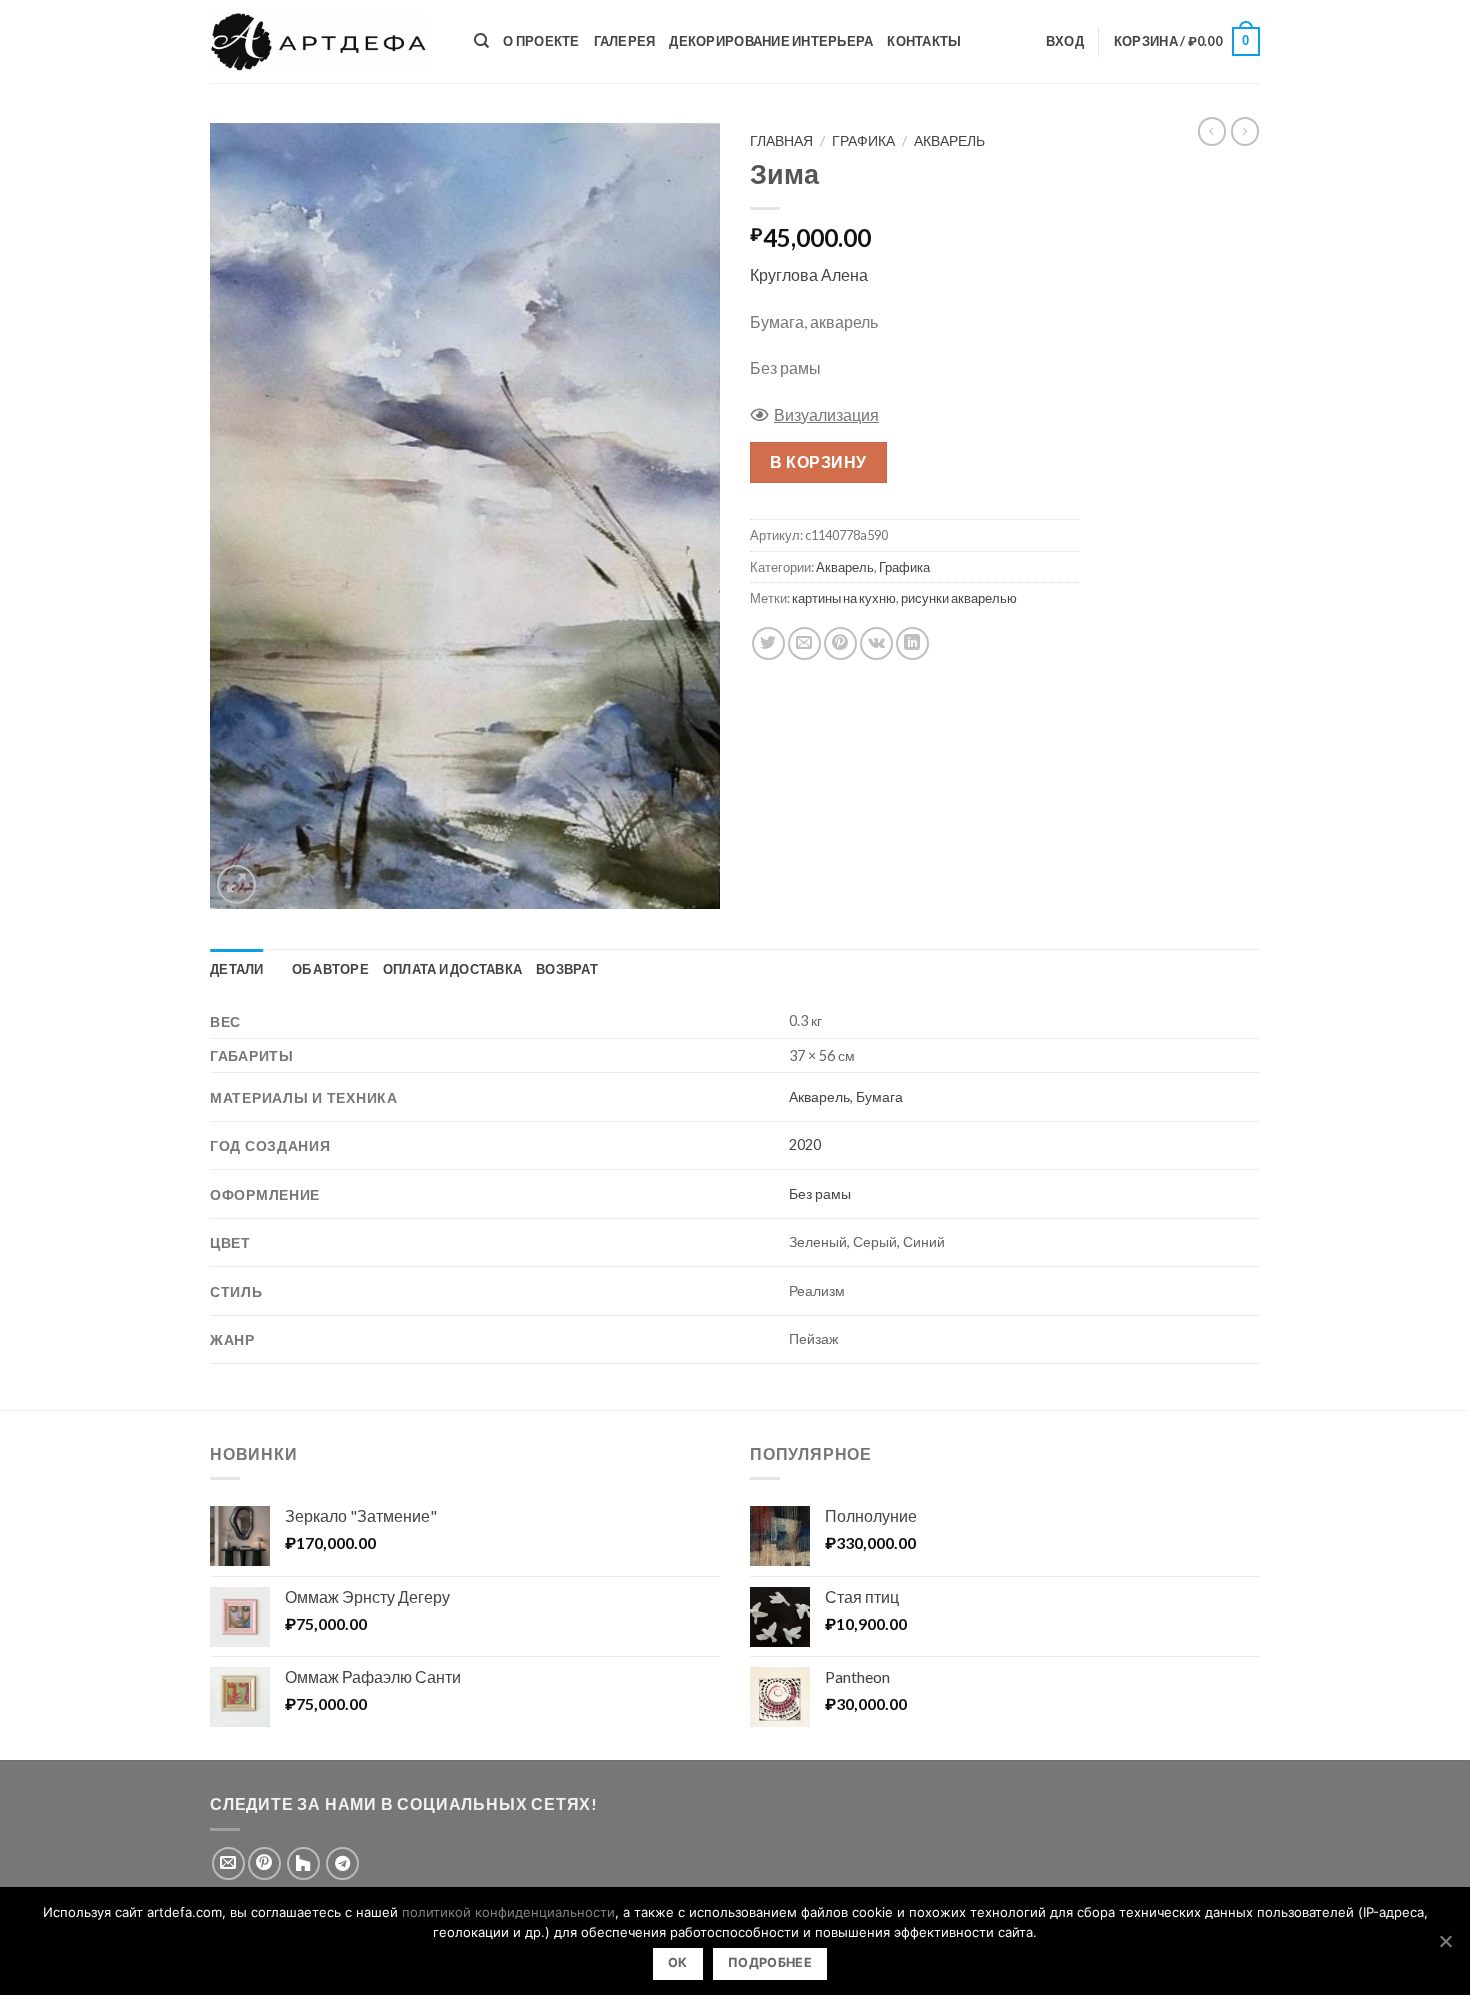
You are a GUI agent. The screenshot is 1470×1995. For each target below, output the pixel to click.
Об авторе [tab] (330, 969)
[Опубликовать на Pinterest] (840, 643)
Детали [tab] (237, 969)
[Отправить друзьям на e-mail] (804, 643)
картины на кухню (844, 598)
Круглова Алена (809, 274)
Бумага (879, 1096)
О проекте (541, 41)
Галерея (625, 41)
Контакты (924, 41)
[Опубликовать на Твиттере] (768, 643)
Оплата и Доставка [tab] (452, 969)
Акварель (949, 141)
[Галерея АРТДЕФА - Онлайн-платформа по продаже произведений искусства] (327, 41)
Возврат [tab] (567, 969)
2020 (805, 1144)
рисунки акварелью (959, 598)
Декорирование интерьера (771, 41)
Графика (863, 141)
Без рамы (820, 1193)
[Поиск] (481, 41)
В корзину (818, 461)
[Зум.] (236, 884)
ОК (678, 1962)
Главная (781, 141)
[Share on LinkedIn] (912, 643)
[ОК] (1445, 1941)
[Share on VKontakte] (876, 643)
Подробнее (770, 1962)
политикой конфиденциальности (508, 1912)
